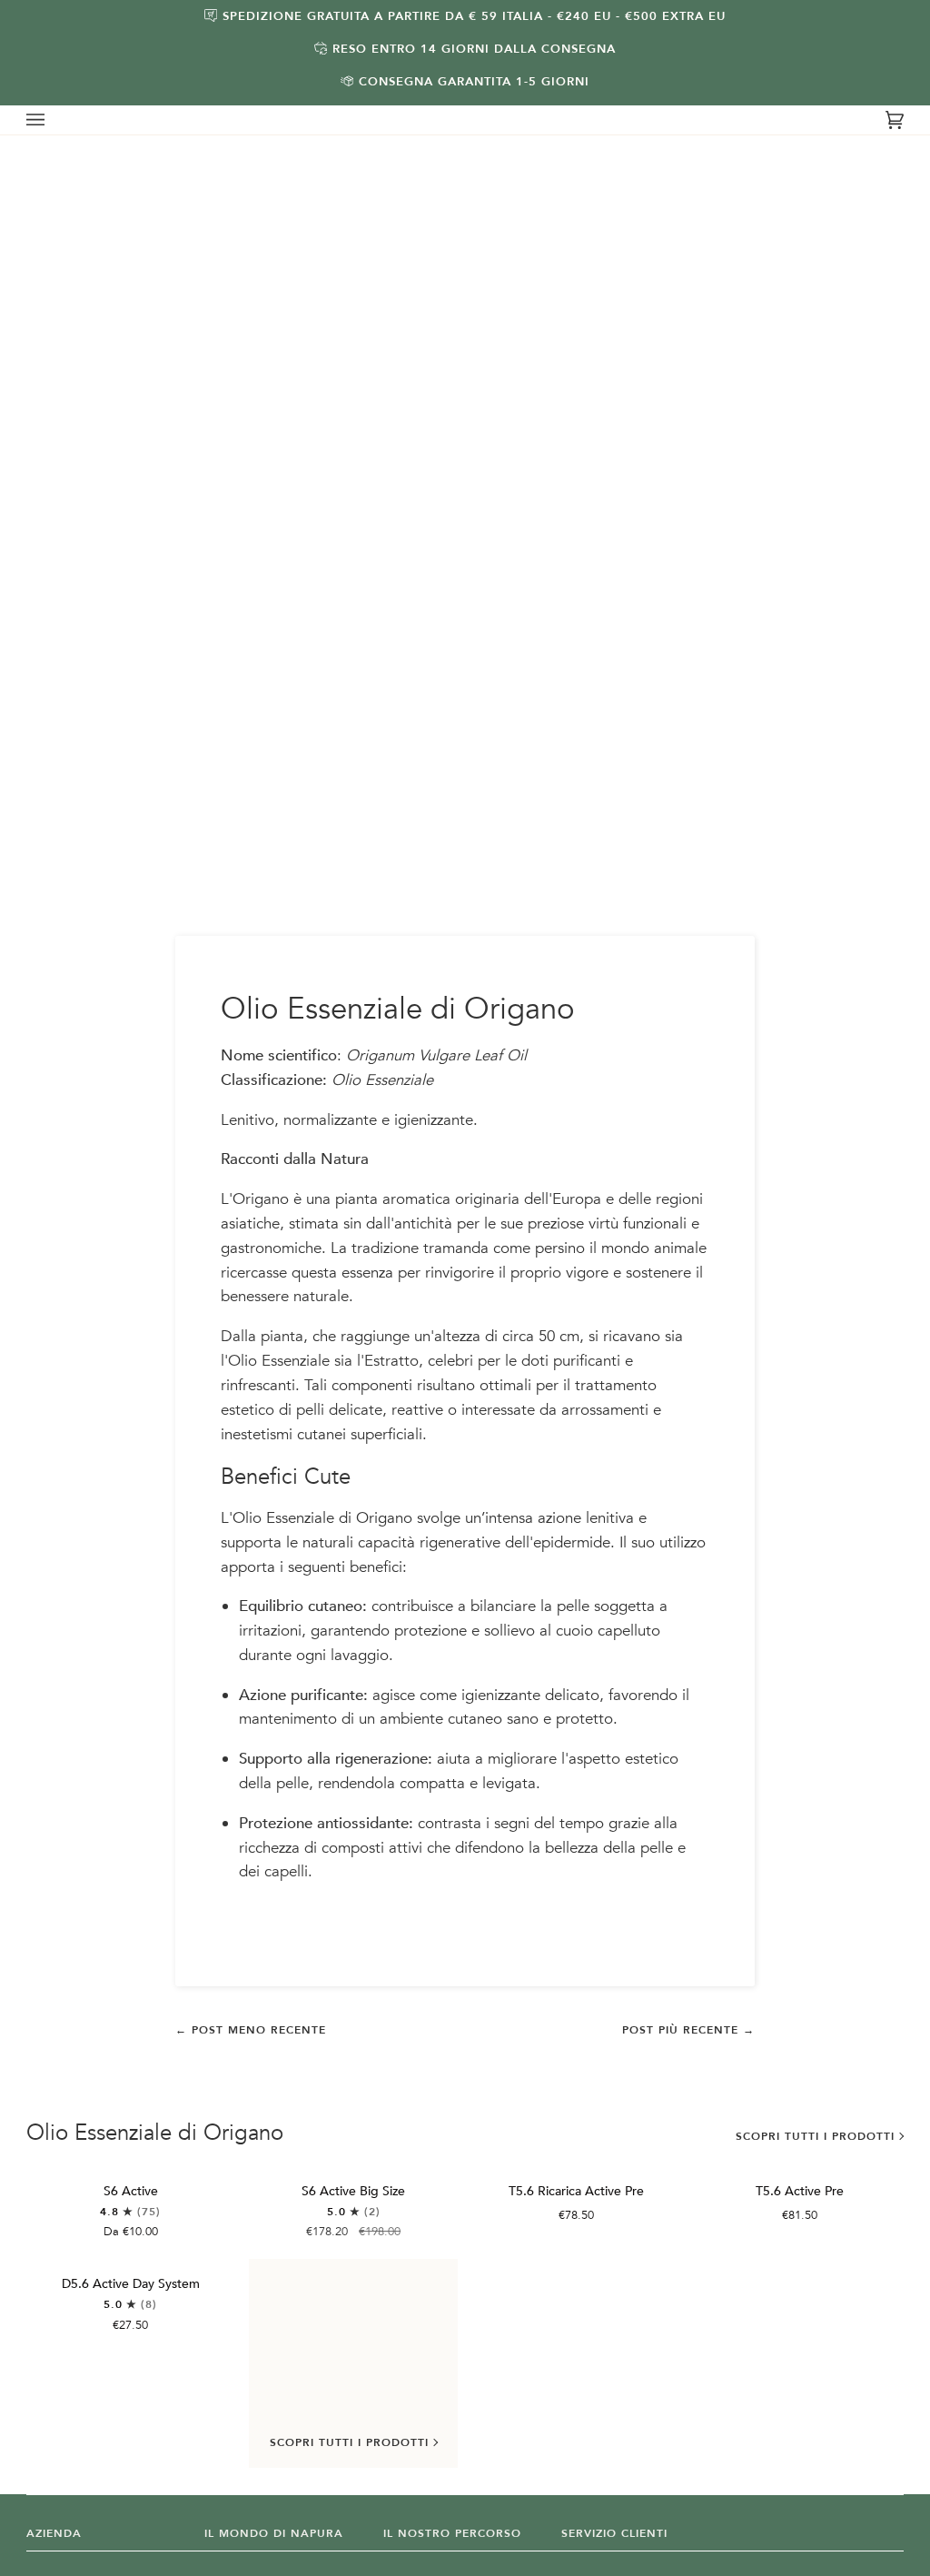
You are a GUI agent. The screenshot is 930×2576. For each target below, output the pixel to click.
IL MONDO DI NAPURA (274, 2533)
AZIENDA (54, 2533)
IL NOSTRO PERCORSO (452, 2533)
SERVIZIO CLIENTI (614, 2533)
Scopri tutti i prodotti (815, 2136)
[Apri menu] (54, 120)
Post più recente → (688, 2030)
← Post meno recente (251, 2030)
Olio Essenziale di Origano (155, 2133)
